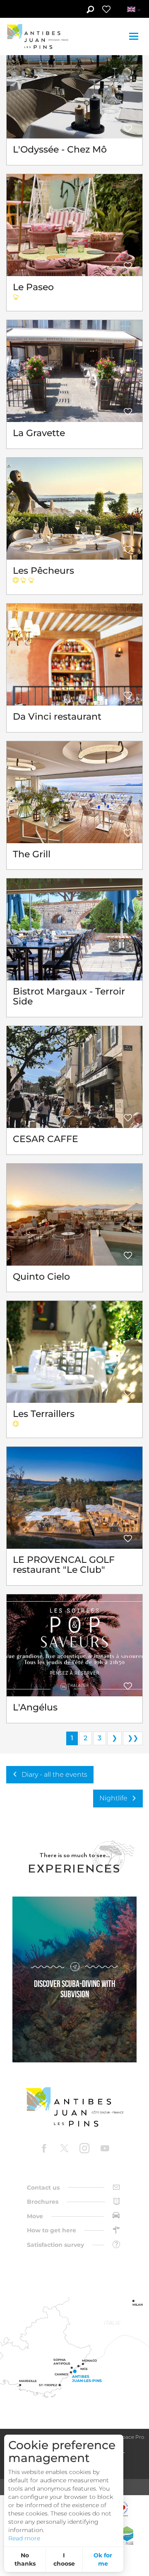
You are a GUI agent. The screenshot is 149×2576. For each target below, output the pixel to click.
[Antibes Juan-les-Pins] (74, 2107)
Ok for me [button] (103, 2559)
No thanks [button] (25, 2559)
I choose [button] (64, 2559)
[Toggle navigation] (135, 36)
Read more (24, 2538)
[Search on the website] (90, 10)
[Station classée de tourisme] (127, 2536)
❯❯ (133, 1738)
